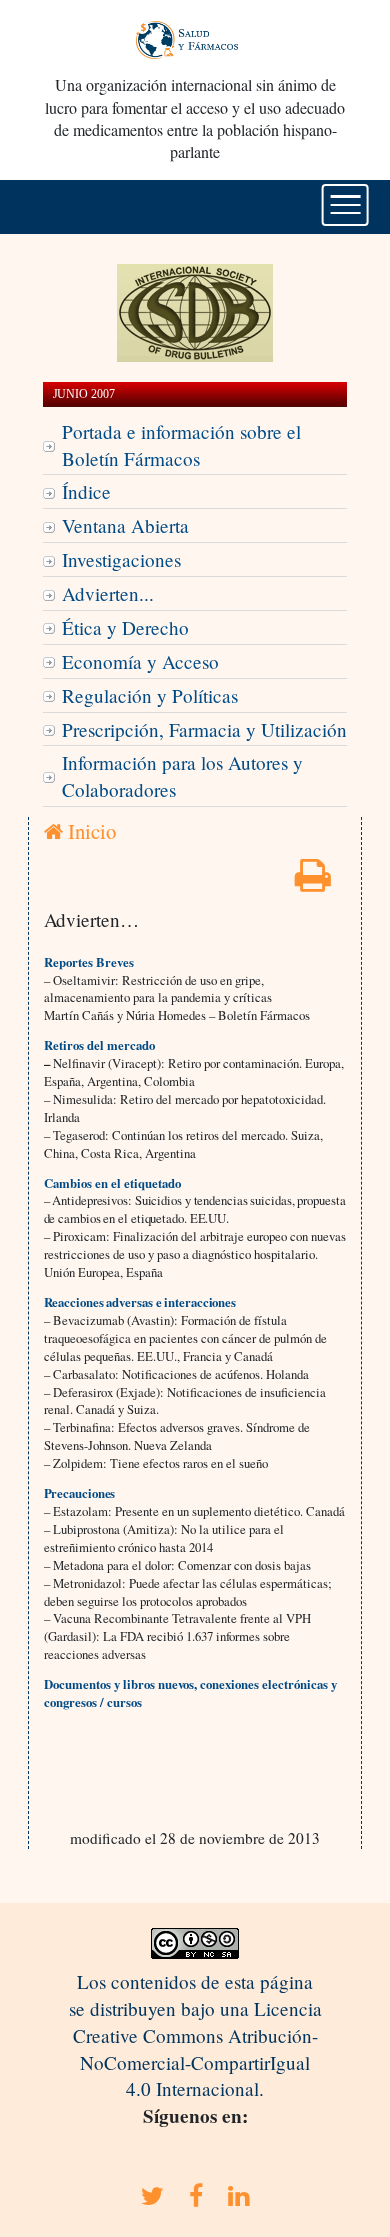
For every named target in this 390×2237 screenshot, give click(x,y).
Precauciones (80, 1493)
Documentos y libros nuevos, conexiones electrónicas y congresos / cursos (190, 1693)
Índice (86, 491)
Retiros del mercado (99, 1045)
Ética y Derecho (125, 627)
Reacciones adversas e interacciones (140, 1302)
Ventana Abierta (125, 525)
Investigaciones (121, 559)
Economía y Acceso (140, 661)
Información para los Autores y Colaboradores (182, 776)
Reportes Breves (89, 962)
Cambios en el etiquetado (112, 1183)
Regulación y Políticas (150, 695)
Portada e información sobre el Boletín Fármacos (181, 445)
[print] (313, 881)
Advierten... (108, 593)
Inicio (89, 831)
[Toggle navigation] (345, 205)
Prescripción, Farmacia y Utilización (204, 729)
